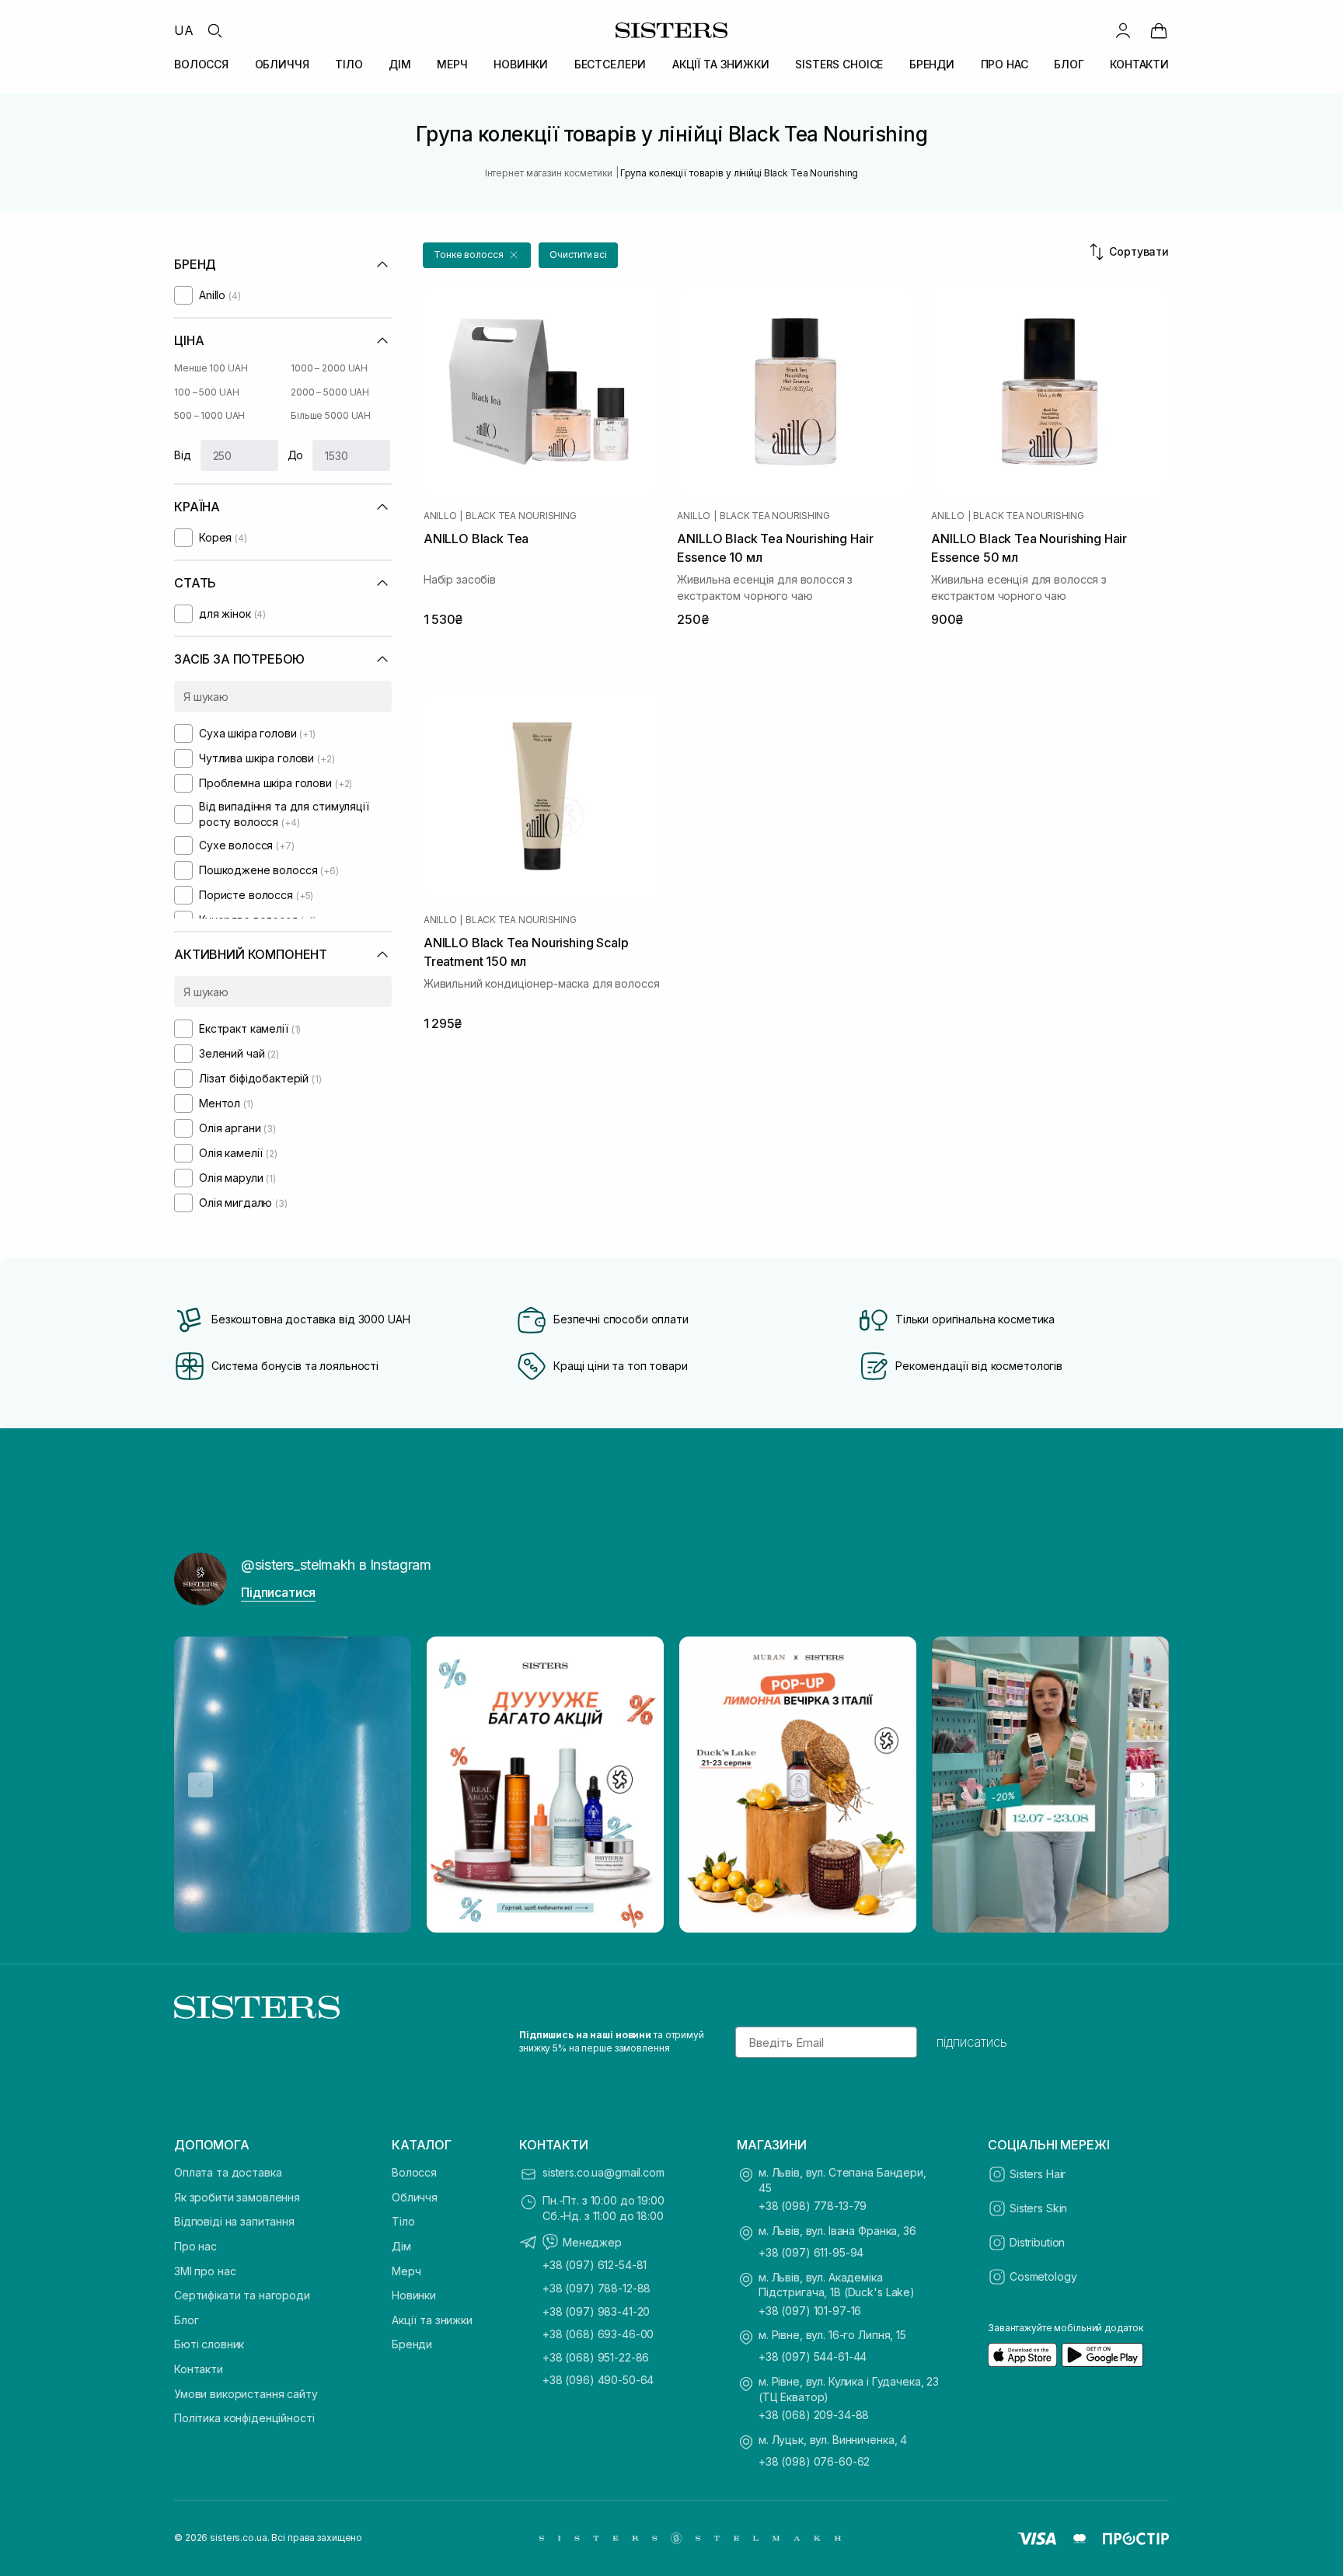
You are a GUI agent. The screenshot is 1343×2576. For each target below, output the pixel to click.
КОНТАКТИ (1139, 64)
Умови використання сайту (246, 2394)
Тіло (403, 2221)
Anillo (440, 516)
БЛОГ (1069, 64)
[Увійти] (1123, 30)
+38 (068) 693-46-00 (598, 2334)
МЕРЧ (452, 64)
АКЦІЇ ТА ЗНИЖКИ (721, 64)
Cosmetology (1043, 2276)
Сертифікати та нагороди (242, 2295)
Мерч (406, 2271)
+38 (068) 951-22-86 (596, 2357)
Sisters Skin (1038, 2208)
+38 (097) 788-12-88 (597, 2288)
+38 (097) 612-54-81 (595, 2265)
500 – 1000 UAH (209, 415)
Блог (186, 2320)
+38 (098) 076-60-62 (814, 2461)
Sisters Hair (1038, 2174)
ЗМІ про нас (205, 2271)
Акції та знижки (432, 2320)
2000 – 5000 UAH (330, 392)
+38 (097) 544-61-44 (813, 2356)
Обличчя (415, 2197)
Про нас (195, 2246)
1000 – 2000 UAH (329, 368)
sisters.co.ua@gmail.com (603, 2172)
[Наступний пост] (1142, 1785)
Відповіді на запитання (234, 2221)
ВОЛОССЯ (201, 64)
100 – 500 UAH (206, 392)
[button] (477, 255)
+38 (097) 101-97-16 (810, 2311)
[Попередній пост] (201, 1785)
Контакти (199, 2369)
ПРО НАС (1005, 64)
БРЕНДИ (932, 64)
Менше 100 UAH (211, 368)
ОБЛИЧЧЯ (282, 64)
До (296, 455)
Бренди (412, 2344)
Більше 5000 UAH (331, 415)
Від (183, 455)
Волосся (414, 2172)
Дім (401, 2246)
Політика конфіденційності (244, 2418)
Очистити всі (578, 254)
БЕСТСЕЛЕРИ (610, 64)
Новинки (414, 2295)
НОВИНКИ (521, 64)
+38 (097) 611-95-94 (811, 2252)
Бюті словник (209, 2344)
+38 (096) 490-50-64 (598, 2380)
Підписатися (278, 1592)
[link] (1159, 30)
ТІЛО (349, 64)
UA (184, 30)
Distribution (1037, 2242)
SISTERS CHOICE (839, 64)
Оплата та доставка (228, 2172)
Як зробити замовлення (237, 2197)
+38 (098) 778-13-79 (813, 2206)
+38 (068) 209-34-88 (814, 2415)
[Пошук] (215, 30)
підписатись (972, 2042)
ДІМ (400, 64)
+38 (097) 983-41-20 (596, 2311)
